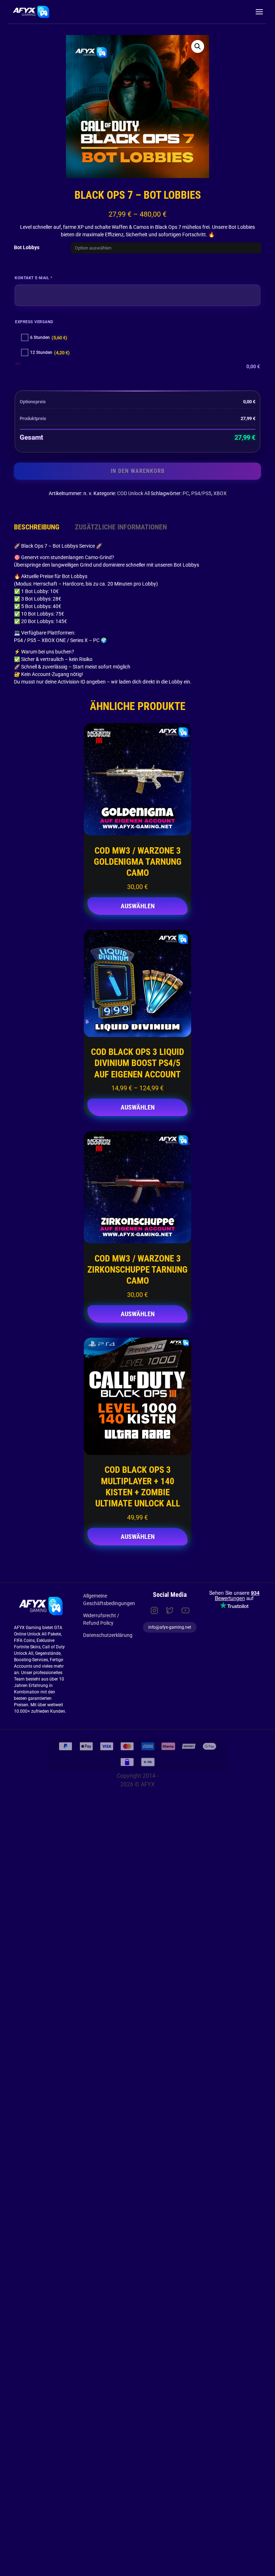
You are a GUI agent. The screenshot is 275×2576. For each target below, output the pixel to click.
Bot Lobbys (27, 247)
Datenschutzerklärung (108, 1635)
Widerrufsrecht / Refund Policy (101, 1619)
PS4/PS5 (201, 493)
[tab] (37, 527)
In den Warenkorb (138, 471)
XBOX (220, 493)
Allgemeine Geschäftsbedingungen (109, 1600)
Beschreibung (37, 527)
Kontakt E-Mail (45, 277)
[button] (198, 46)
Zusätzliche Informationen (121, 527)
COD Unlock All (133, 493)
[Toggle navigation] (259, 12)
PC (186, 493)
